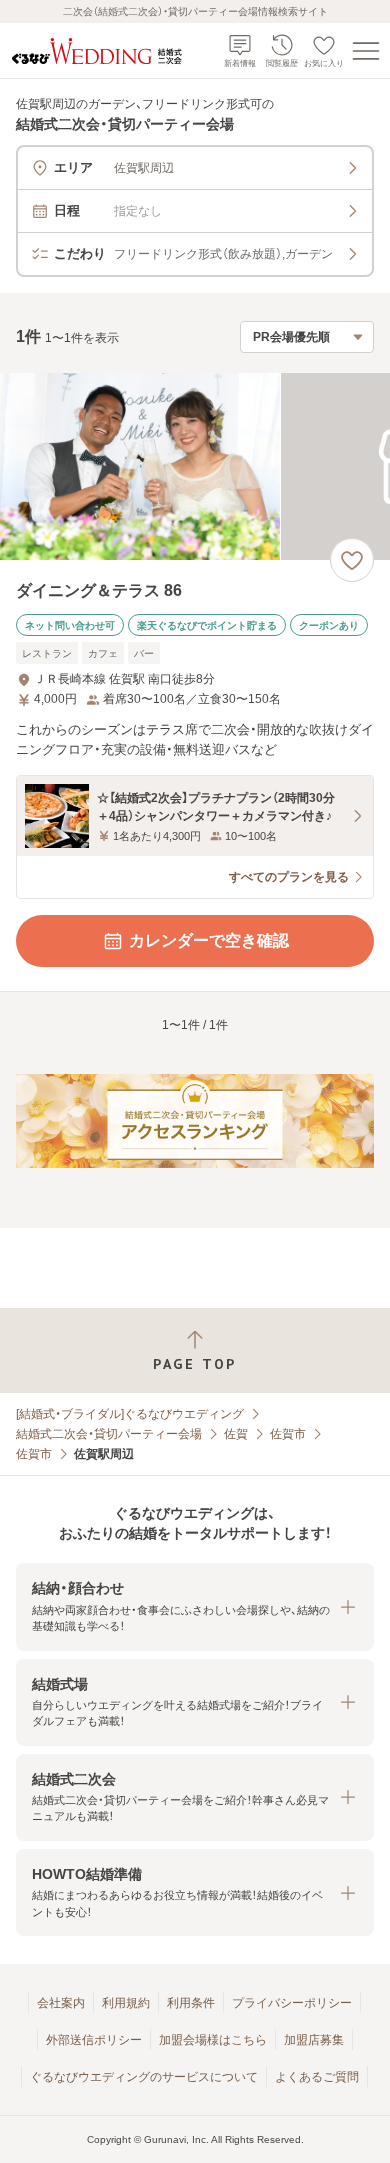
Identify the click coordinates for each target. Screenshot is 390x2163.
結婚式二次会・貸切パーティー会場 (109, 1434)
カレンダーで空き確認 (209, 940)
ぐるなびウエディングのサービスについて (144, 2077)
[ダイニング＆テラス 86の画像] (195, 466)
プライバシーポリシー (292, 2003)
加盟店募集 (314, 2040)
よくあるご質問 (317, 2077)
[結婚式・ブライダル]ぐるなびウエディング (130, 1414)
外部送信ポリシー (94, 2040)
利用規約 (126, 2003)
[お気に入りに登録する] (352, 560)
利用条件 (191, 2003)
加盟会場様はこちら (213, 2040)
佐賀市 (288, 1434)
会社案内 (61, 2003)
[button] (195, 1606)
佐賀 (236, 1434)
